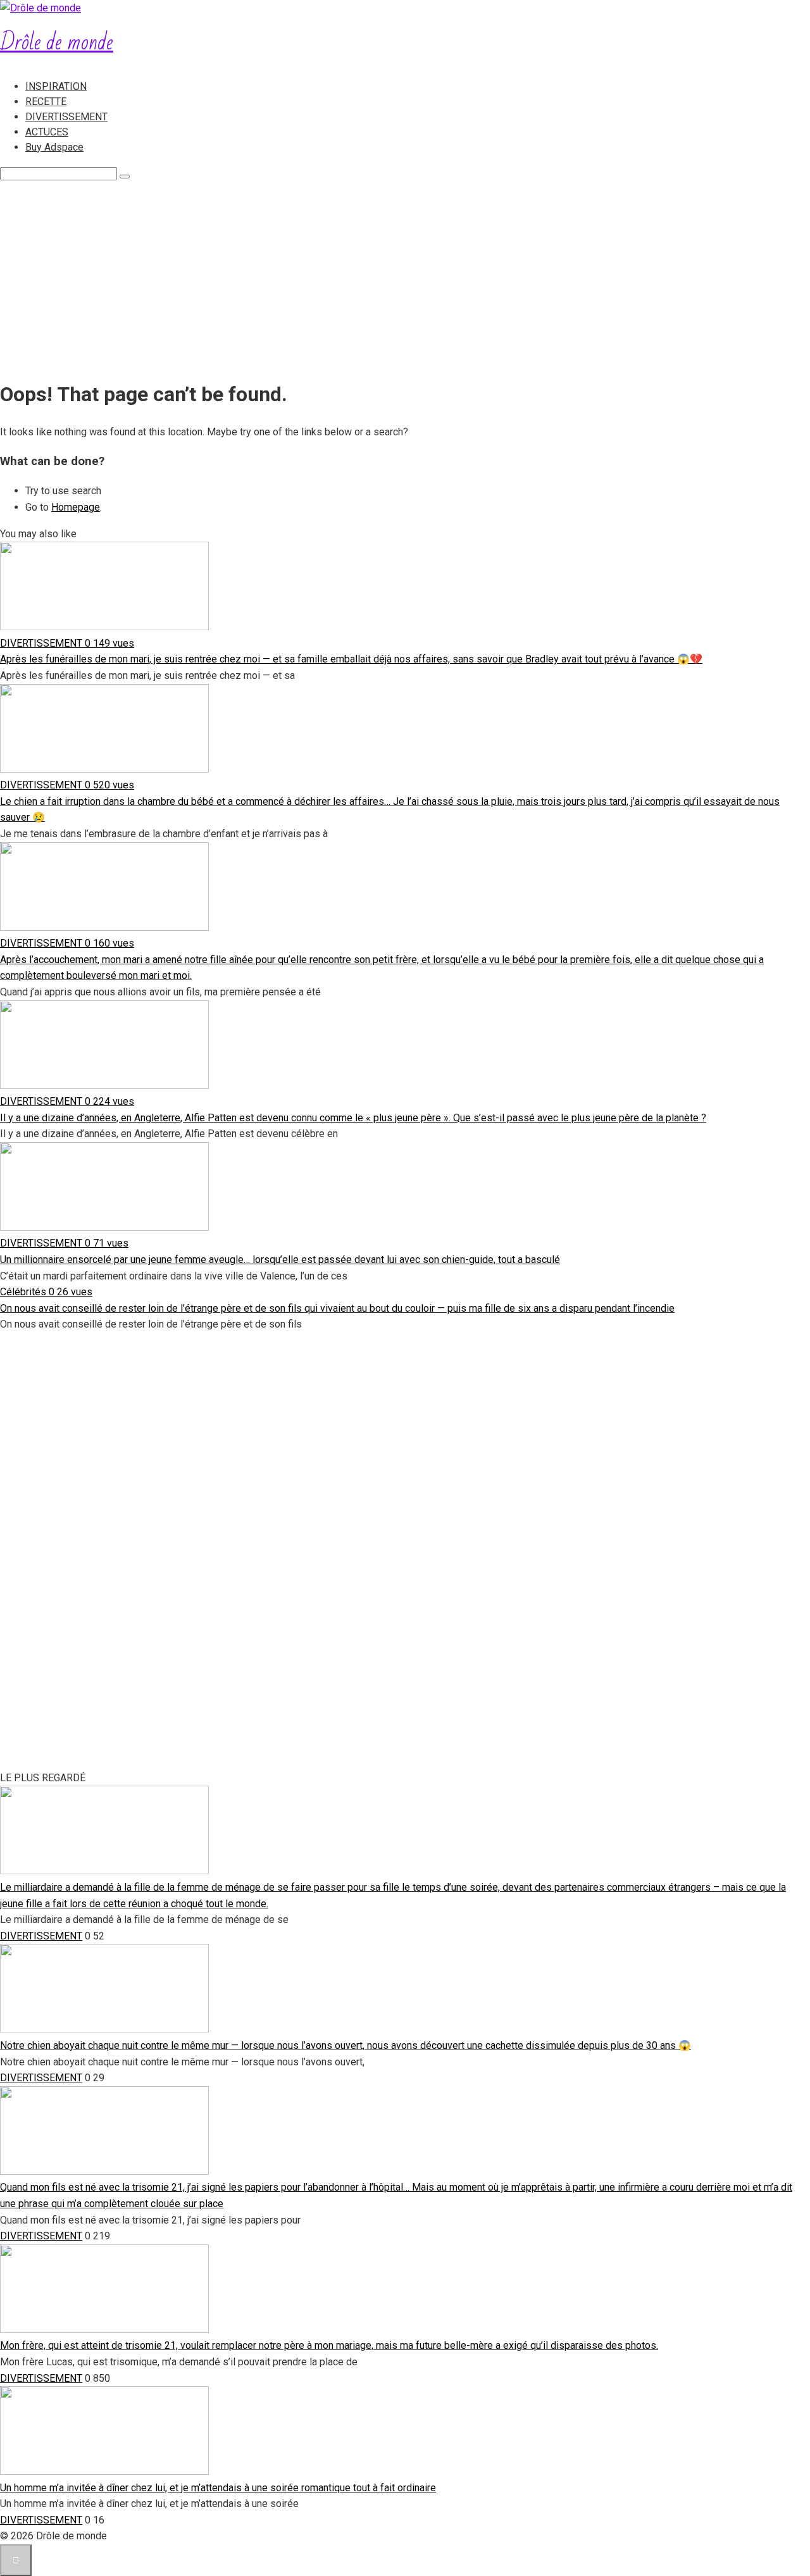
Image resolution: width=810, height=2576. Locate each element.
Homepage (76, 507)
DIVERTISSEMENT (66, 117)
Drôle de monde (57, 43)
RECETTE (46, 102)
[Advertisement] (405, 276)
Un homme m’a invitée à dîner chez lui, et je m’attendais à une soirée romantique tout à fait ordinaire (218, 2488)
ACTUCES (47, 132)
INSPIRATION (56, 86)
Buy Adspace (54, 147)
